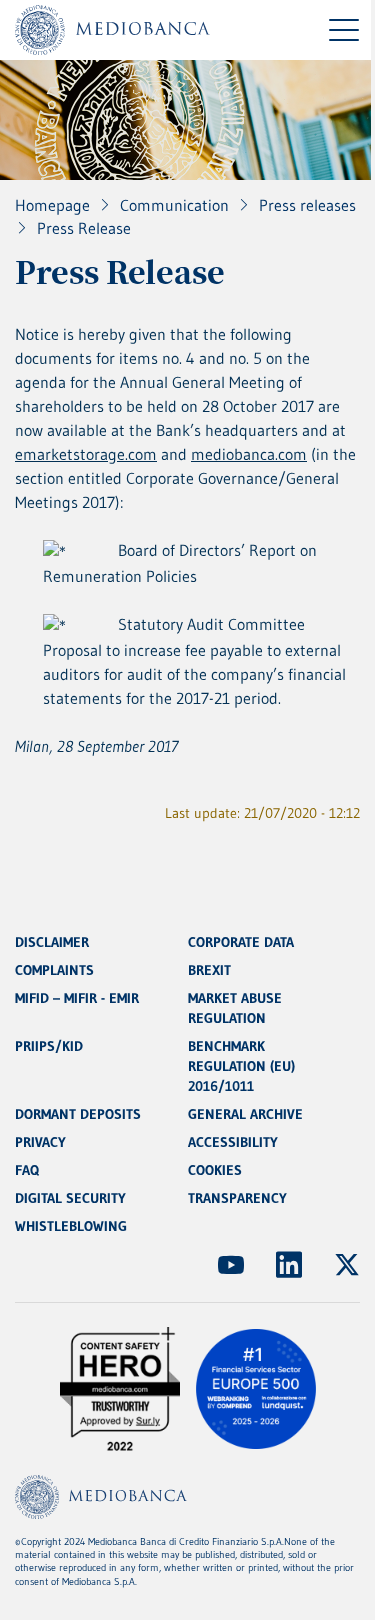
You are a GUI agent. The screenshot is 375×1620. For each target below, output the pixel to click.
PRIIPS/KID (49, 1046)
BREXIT (209, 970)
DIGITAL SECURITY (70, 1198)
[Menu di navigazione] (344, 30)
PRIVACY (40, 1142)
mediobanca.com (249, 454)
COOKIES (215, 1170)
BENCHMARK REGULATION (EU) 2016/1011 (241, 1066)
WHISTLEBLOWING (71, 1226)
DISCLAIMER (52, 942)
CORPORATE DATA (241, 942)
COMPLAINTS (54, 970)
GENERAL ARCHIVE (245, 1114)
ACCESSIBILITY (233, 1142)
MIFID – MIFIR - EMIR (77, 998)
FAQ (27, 1170)
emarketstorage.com (86, 454)
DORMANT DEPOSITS (78, 1114)
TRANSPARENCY (237, 1198)
